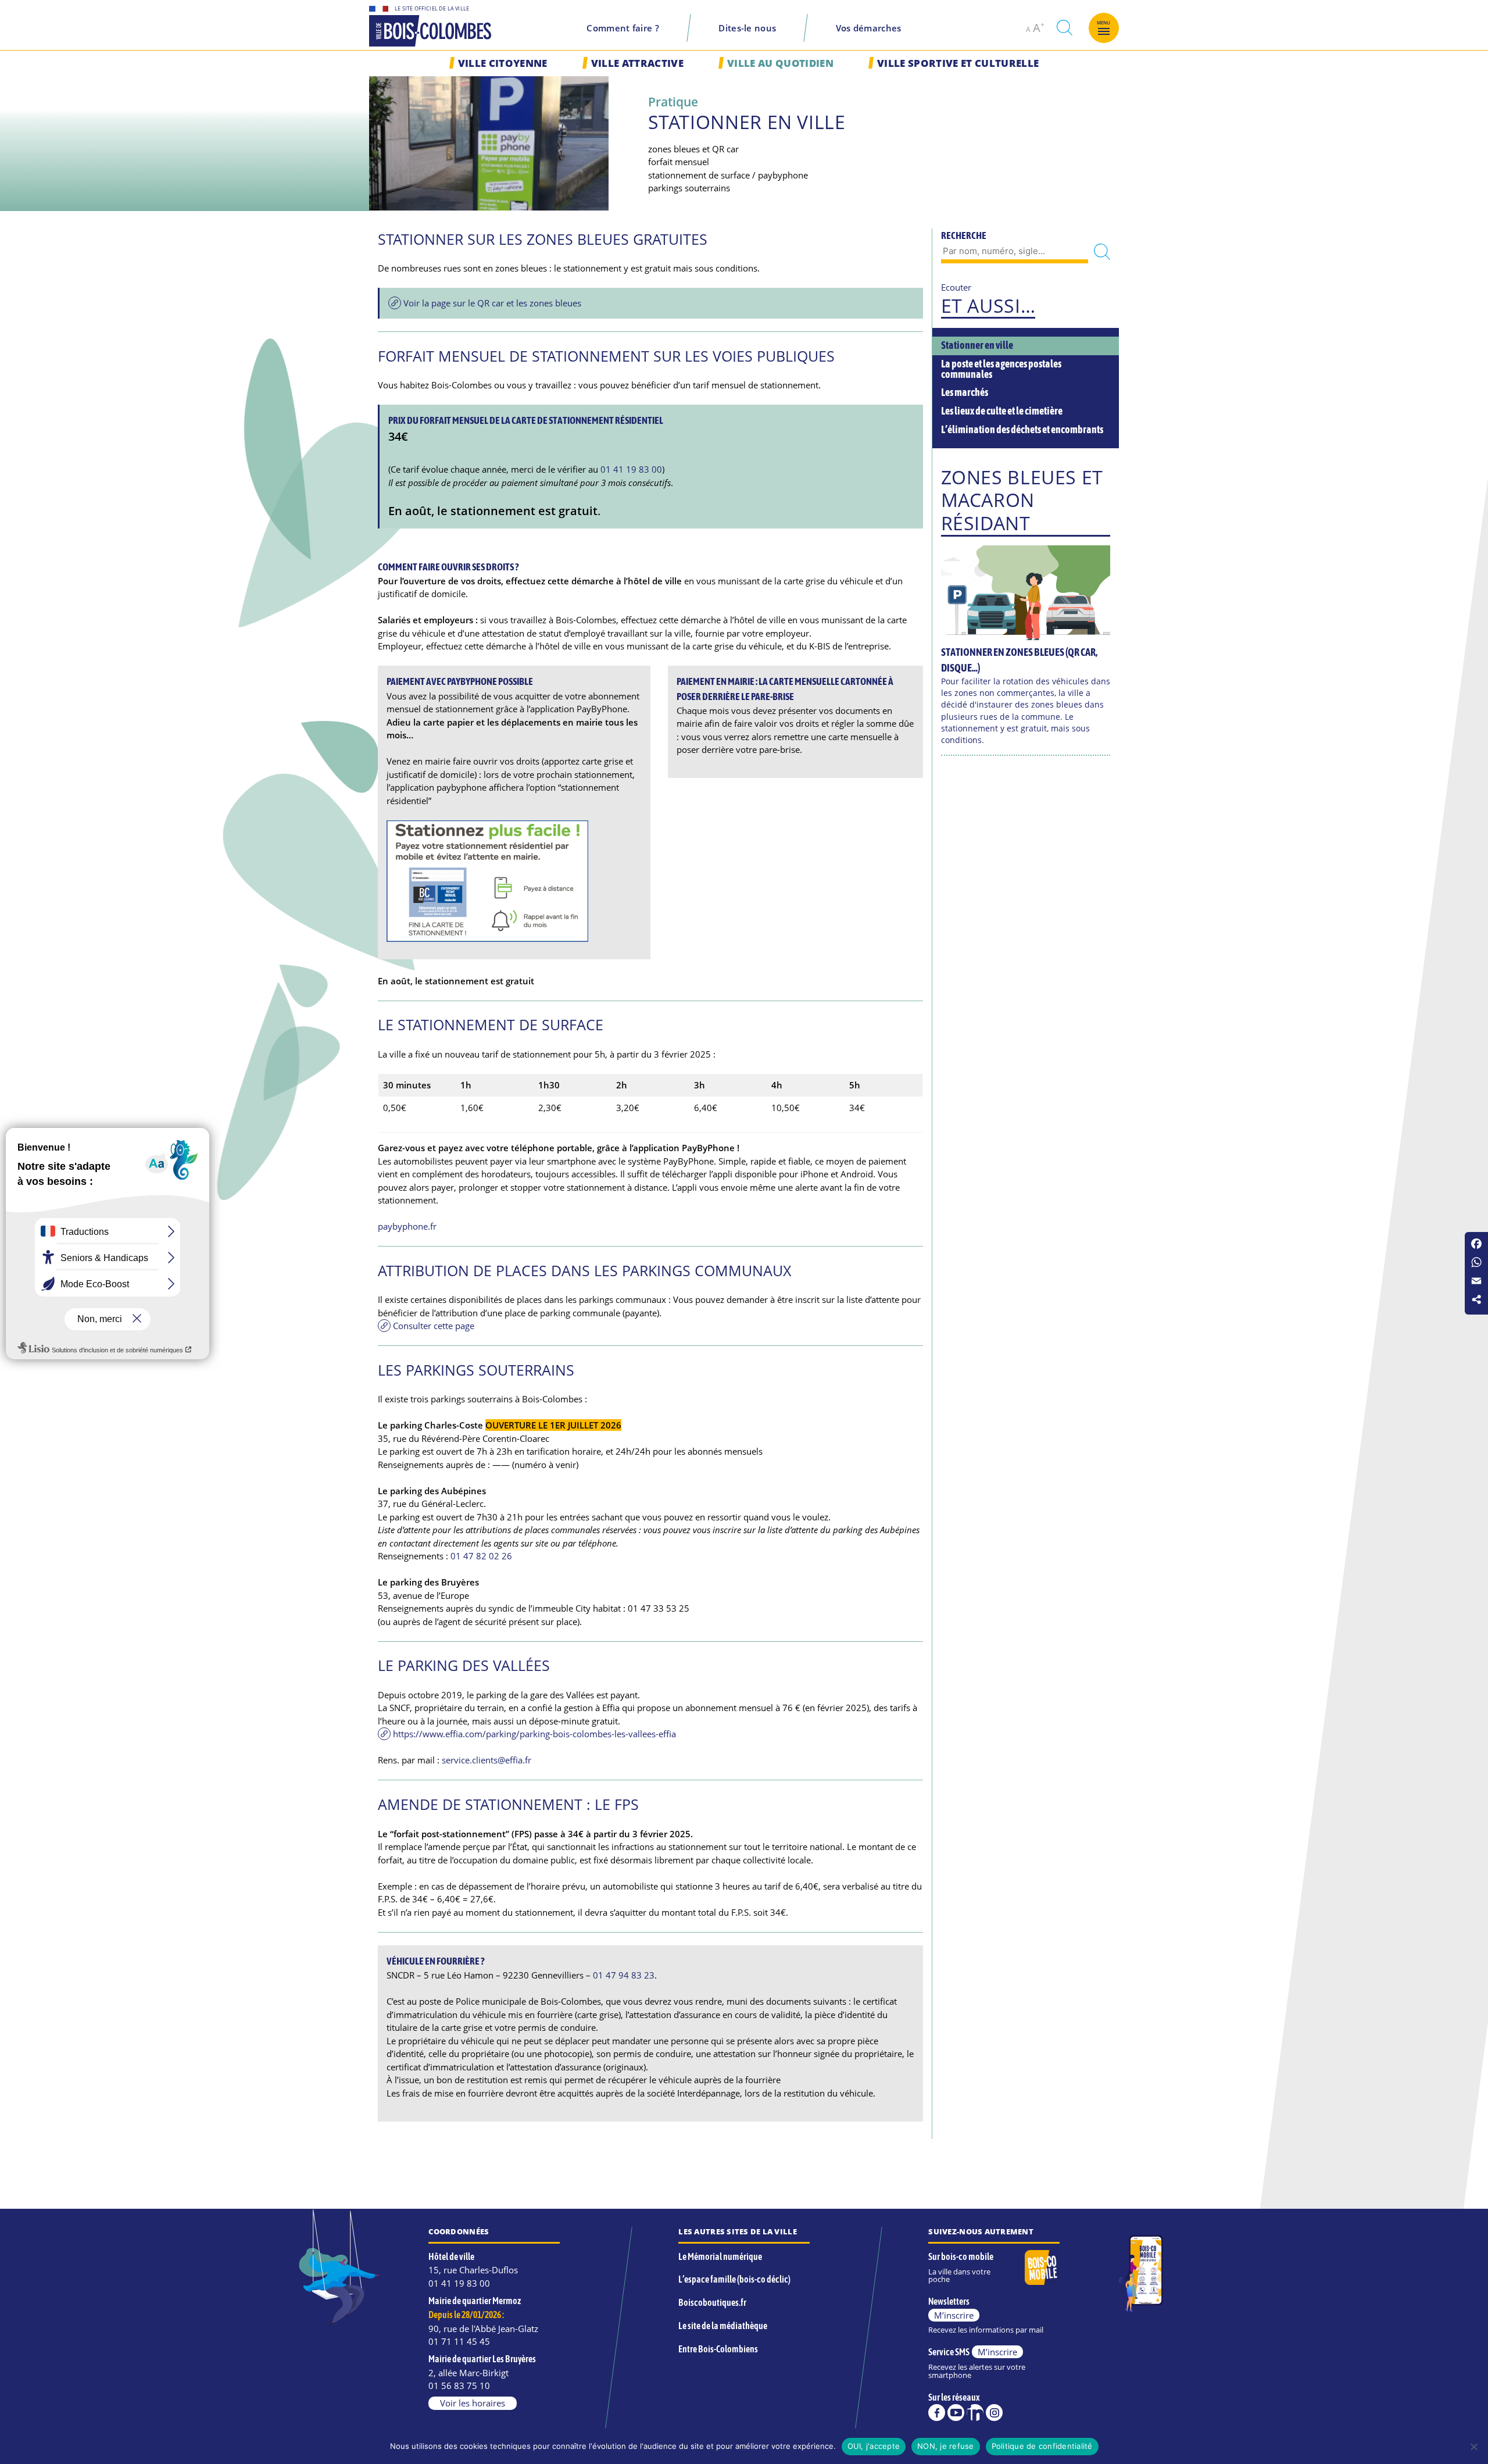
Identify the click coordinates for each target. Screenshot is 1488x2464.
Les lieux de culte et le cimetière (1002, 411)
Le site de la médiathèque (723, 2326)
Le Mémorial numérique (720, 2256)
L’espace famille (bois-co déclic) (734, 2279)
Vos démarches (869, 28)
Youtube (956, 2413)
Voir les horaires (473, 2403)
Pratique (673, 101)
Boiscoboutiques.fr (712, 2302)
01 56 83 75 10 (459, 2386)
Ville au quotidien (780, 63)
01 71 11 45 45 (459, 2341)
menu (1104, 23)
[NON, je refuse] (1473, 2447)
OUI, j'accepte (874, 2446)
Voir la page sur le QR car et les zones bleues (492, 303)
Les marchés (965, 392)
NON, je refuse (946, 2446)
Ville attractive (637, 63)
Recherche (964, 235)
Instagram (994, 2413)
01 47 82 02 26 (481, 1556)
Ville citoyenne (503, 63)
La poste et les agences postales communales (1001, 369)
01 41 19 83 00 (631, 469)
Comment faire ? (623, 28)
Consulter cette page (434, 1326)
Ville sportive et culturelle (958, 63)
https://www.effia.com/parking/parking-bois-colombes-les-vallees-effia (534, 1734)
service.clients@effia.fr (487, 1760)
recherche (1064, 28)
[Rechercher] (1102, 252)
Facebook (937, 2413)
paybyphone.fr (407, 1226)
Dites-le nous (747, 28)
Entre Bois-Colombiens (718, 2349)
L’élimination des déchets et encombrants (1022, 430)
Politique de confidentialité (1042, 2446)
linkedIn (975, 2413)
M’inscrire (954, 2315)
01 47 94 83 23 (624, 1975)
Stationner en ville (977, 345)
